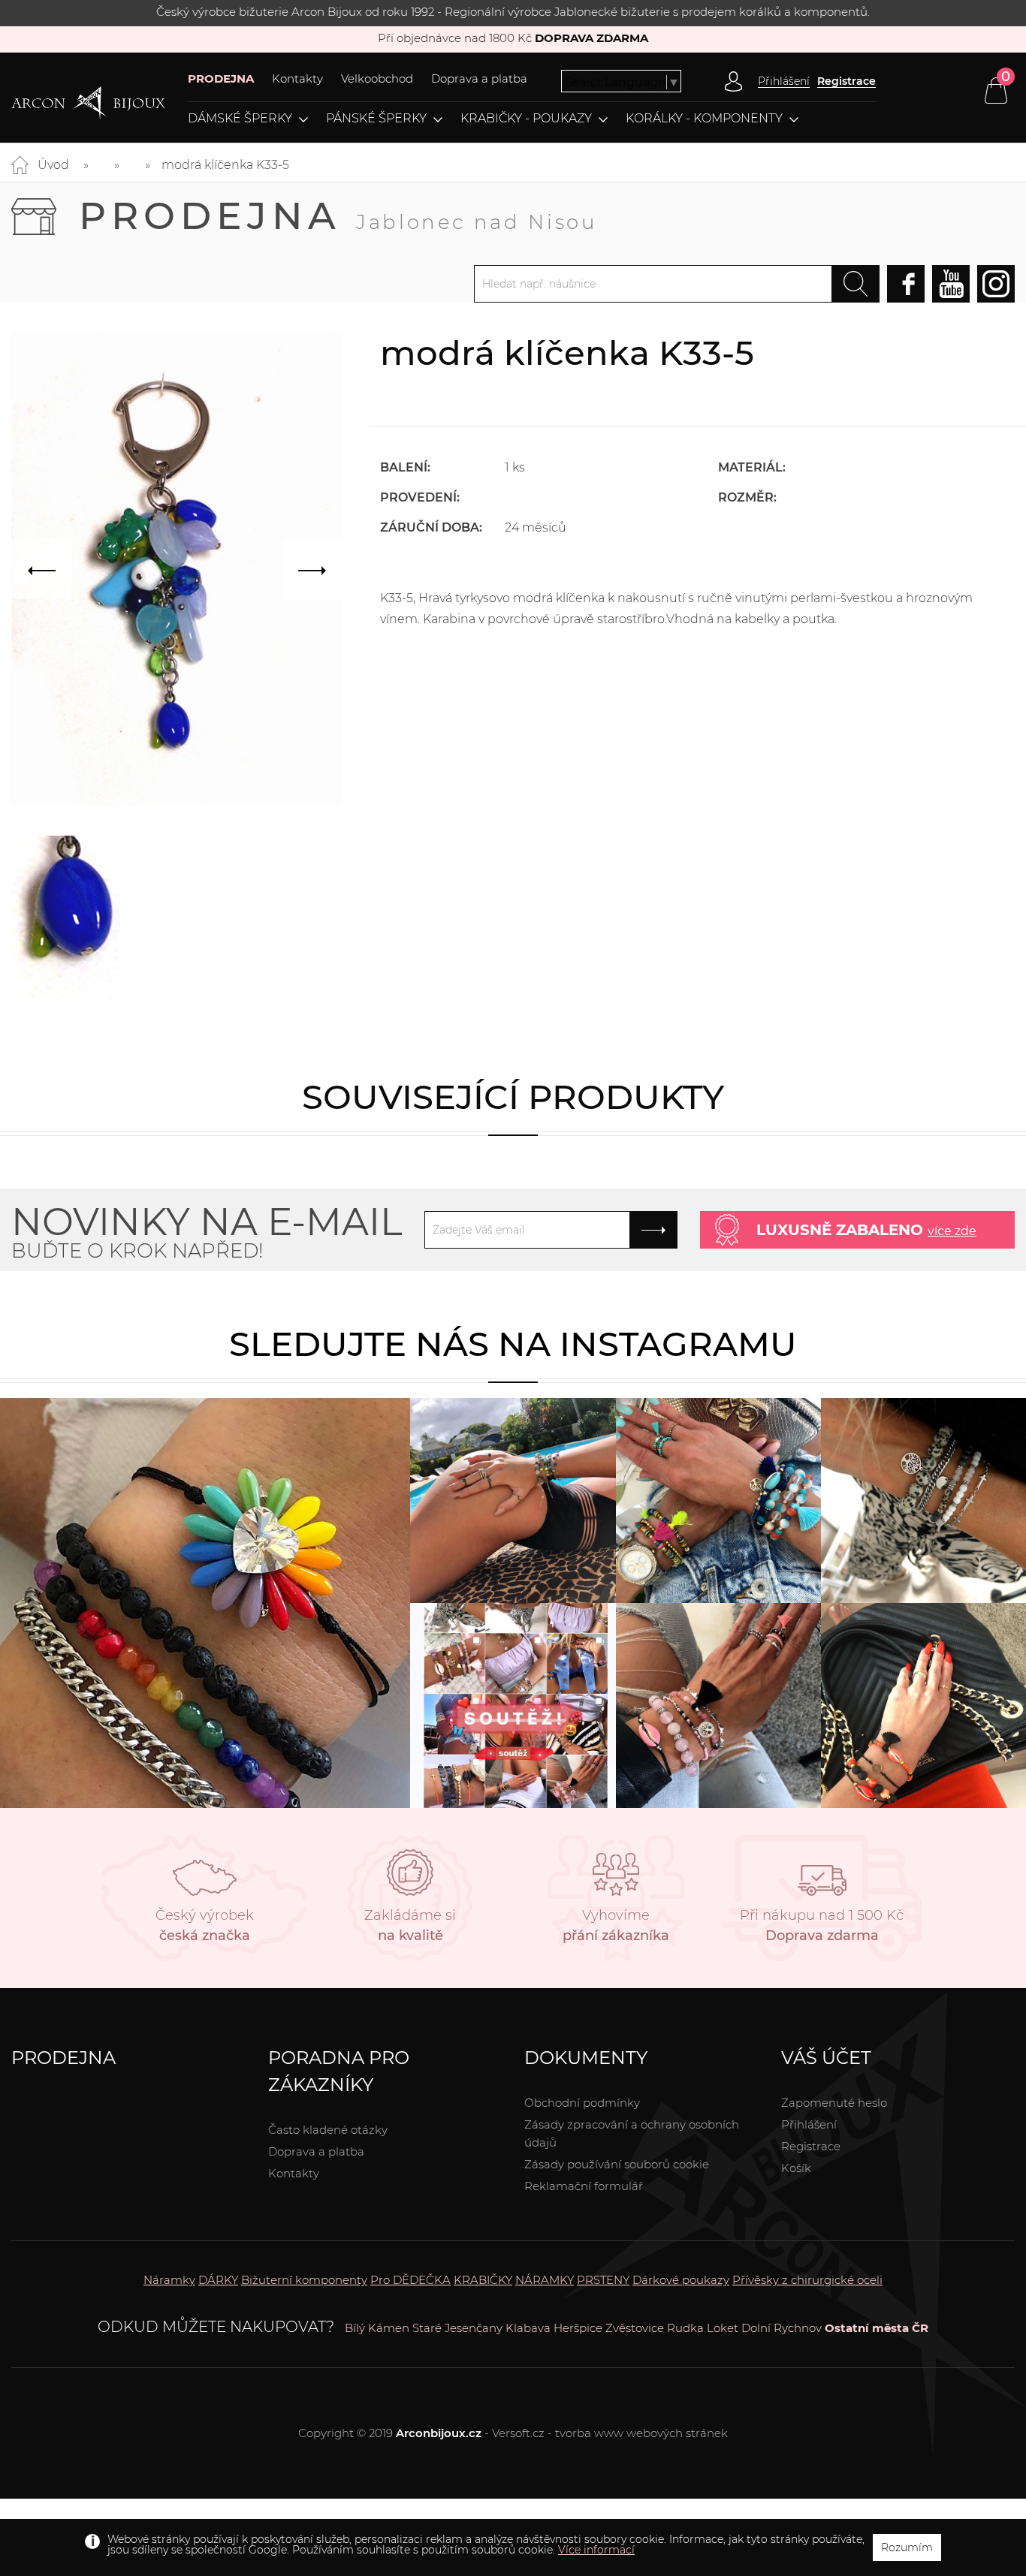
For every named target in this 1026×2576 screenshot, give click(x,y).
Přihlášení (809, 2124)
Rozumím (907, 2547)
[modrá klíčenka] (66, 919)
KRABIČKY (483, 2280)
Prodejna (338, 216)
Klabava (528, 2328)
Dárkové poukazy (681, 2280)
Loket (723, 2328)
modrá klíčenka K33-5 (225, 165)
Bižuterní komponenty (304, 2280)
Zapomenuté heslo (834, 2103)
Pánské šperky (376, 119)
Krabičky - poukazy (526, 119)
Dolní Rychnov (782, 2328)
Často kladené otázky (328, 2130)
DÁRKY (218, 2280)
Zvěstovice (635, 2328)
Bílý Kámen (377, 2328)
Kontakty (297, 78)
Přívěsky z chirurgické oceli (807, 2280)
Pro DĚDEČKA (410, 2280)
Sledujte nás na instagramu (513, 1344)
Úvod (53, 165)
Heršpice (578, 2328)
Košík (796, 2168)
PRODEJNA (221, 78)
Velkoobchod (377, 78)
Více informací (596, 2550)
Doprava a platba (479, 78)
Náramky (169, 2280)
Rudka (685, 2328)
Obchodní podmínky (582, 2103)
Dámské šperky (240, 119)
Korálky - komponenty (704, 119)
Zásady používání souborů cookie (617, 2164)
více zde (952, 1231)
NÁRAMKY (545, 2280)
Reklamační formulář (584, 2186)
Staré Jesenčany (457, 2328)
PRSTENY (603, 2280)
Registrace (846, 81)
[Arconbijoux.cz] (88, 103)
